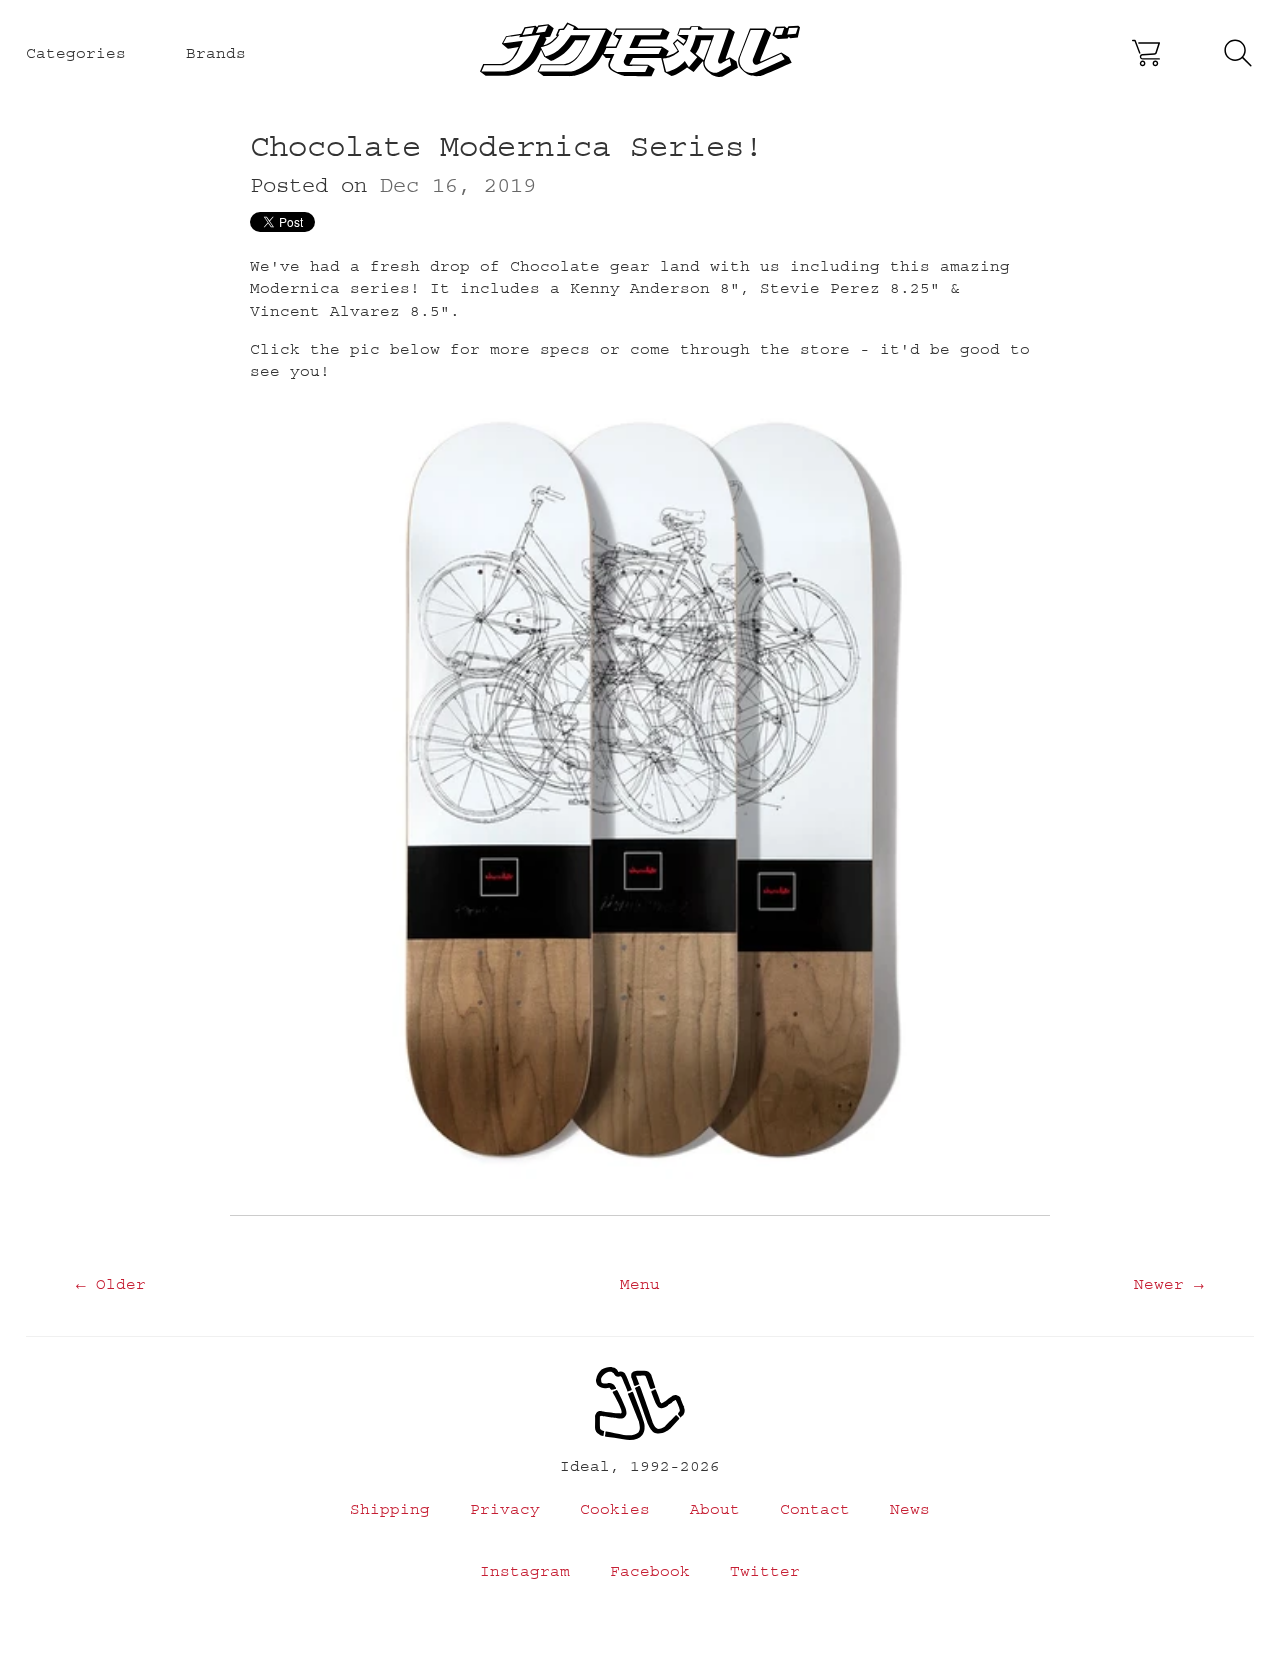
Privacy (505, 1509)
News (910, 1509)
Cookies (615, 1509)
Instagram (525, 1571)
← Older (111, 1284)
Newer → (1169, 1284)
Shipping (390, 1509)
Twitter (765, 1571)
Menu (640, 1284)
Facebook (650, 1571)
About (715, 1509)
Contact (815, 1509)
